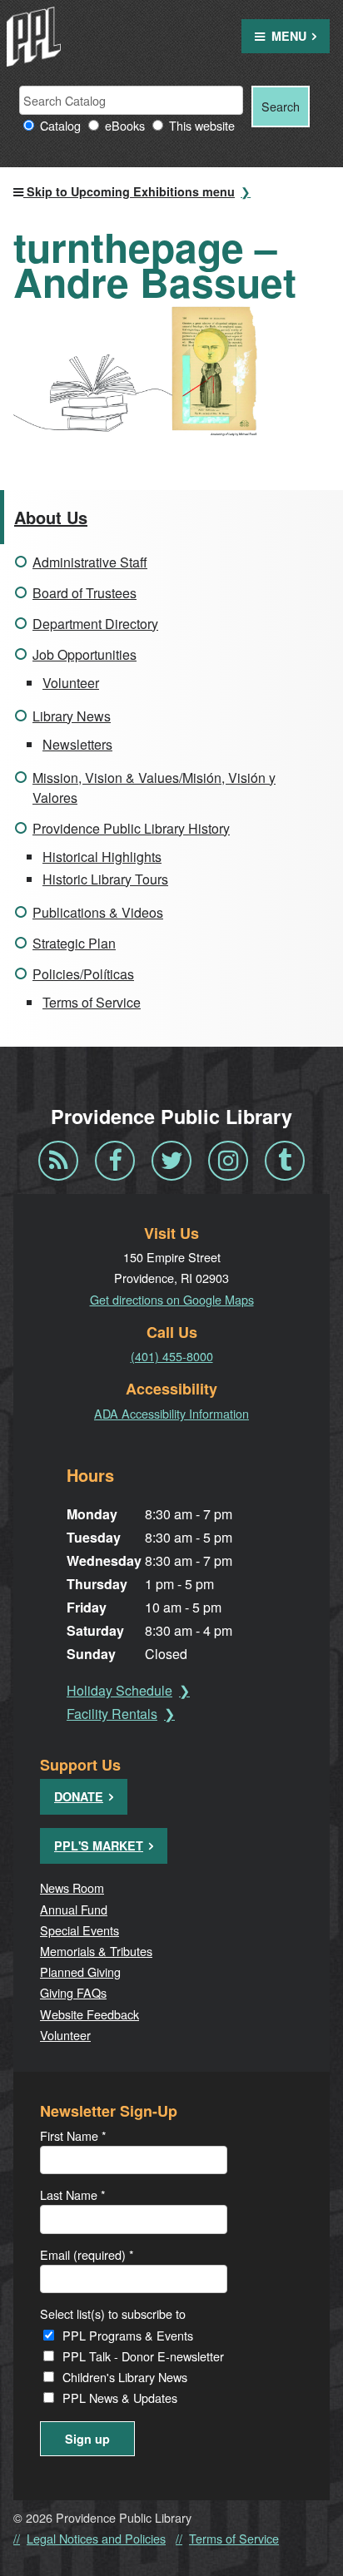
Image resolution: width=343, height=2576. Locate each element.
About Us (51, 517)
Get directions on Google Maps (172, 1299)
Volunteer (71, 683)
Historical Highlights (102, 857)
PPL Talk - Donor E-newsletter (143, 2356)
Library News (72, 716)
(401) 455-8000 (172, 1356)
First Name (73, 2135)
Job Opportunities (85, 654)
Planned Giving (80, 1972)
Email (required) (87, 2254)
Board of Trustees (85, 593)
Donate (79, 1796)
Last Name (73, 2195)
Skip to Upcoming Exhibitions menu (129, 191)
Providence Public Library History (131, 828)
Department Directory (95, 624)
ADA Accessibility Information (171, 1413)
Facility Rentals (112, 1714)
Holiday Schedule (119, 1690)
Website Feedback (89, 2014)
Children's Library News (125, 2377)
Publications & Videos (98, 912)
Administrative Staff (90, 562)
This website (202, 125)
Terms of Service (92, 1002)
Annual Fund (74, 1909)
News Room (72, 1887)
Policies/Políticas (83, 974)
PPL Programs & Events (128, 2335)
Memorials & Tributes (96, 1951)
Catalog (60, 125)
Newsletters (77, 744)
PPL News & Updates (120, 2398)
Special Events (80, 1930)
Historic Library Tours (105, 879)
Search (281, 106)
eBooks (125, 125)
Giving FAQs (73, 1992)
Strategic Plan (74, 943)
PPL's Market (99, 1845)
